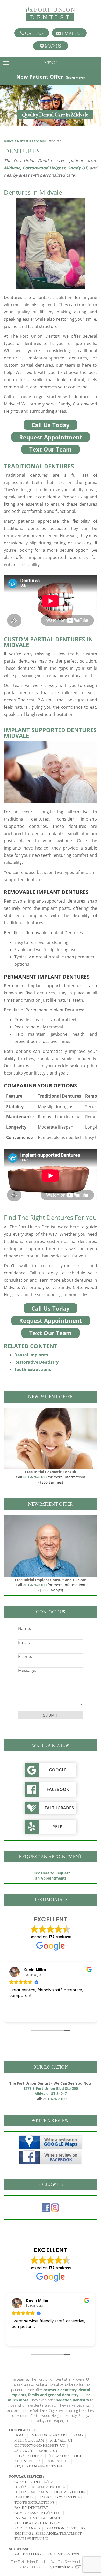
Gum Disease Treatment (38, 2513)
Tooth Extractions (33, 1369)
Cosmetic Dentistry (34, 2482)
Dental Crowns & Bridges (40, 2487)
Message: (27, 1670)
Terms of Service (66, 2456)
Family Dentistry (31, 2507)
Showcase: (19, 2549)
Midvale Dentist (16, 141)
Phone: (25, 1656)
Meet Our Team (29, 2440)
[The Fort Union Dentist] (51, 14)
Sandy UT (78, 168)
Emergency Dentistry (61, 2497)
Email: (24, 1642)
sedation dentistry (73, 2400)
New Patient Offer (51, 77)
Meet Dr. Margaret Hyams (57, 2435)
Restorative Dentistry (36, 1362)
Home (20, 2435)
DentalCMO (64, 2567)
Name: (24, 1628)
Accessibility (27, 2461)
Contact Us (58, 2461)
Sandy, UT (23, 2451)
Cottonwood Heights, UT (40, 2445)
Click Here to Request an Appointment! (51, 1876)
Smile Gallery (28, 2554)
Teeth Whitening (31, 2539)
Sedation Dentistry (66, 2528)
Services (38, 141)
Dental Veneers (70, 2492)
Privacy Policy (29, 2456)
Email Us (72, 33)
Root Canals (27, 2528)
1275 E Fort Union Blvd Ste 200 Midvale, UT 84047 (51, 2091)
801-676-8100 (35, 1477)
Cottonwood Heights (44, 168)
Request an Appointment (39, 2466)
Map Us (52, 46)
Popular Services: (26, 2476)
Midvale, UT (62, 2440)
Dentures (24, 2497)
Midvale (12, 168)
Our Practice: (23, 2430)
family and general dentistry (53, 2395)
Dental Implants (31, 1355)
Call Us (34, 33)
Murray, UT (50, 2451)
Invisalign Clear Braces (38, 2518)
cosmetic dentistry (60, 2390)
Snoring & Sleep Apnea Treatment (48, 2533)
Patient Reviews (63, 2554)
